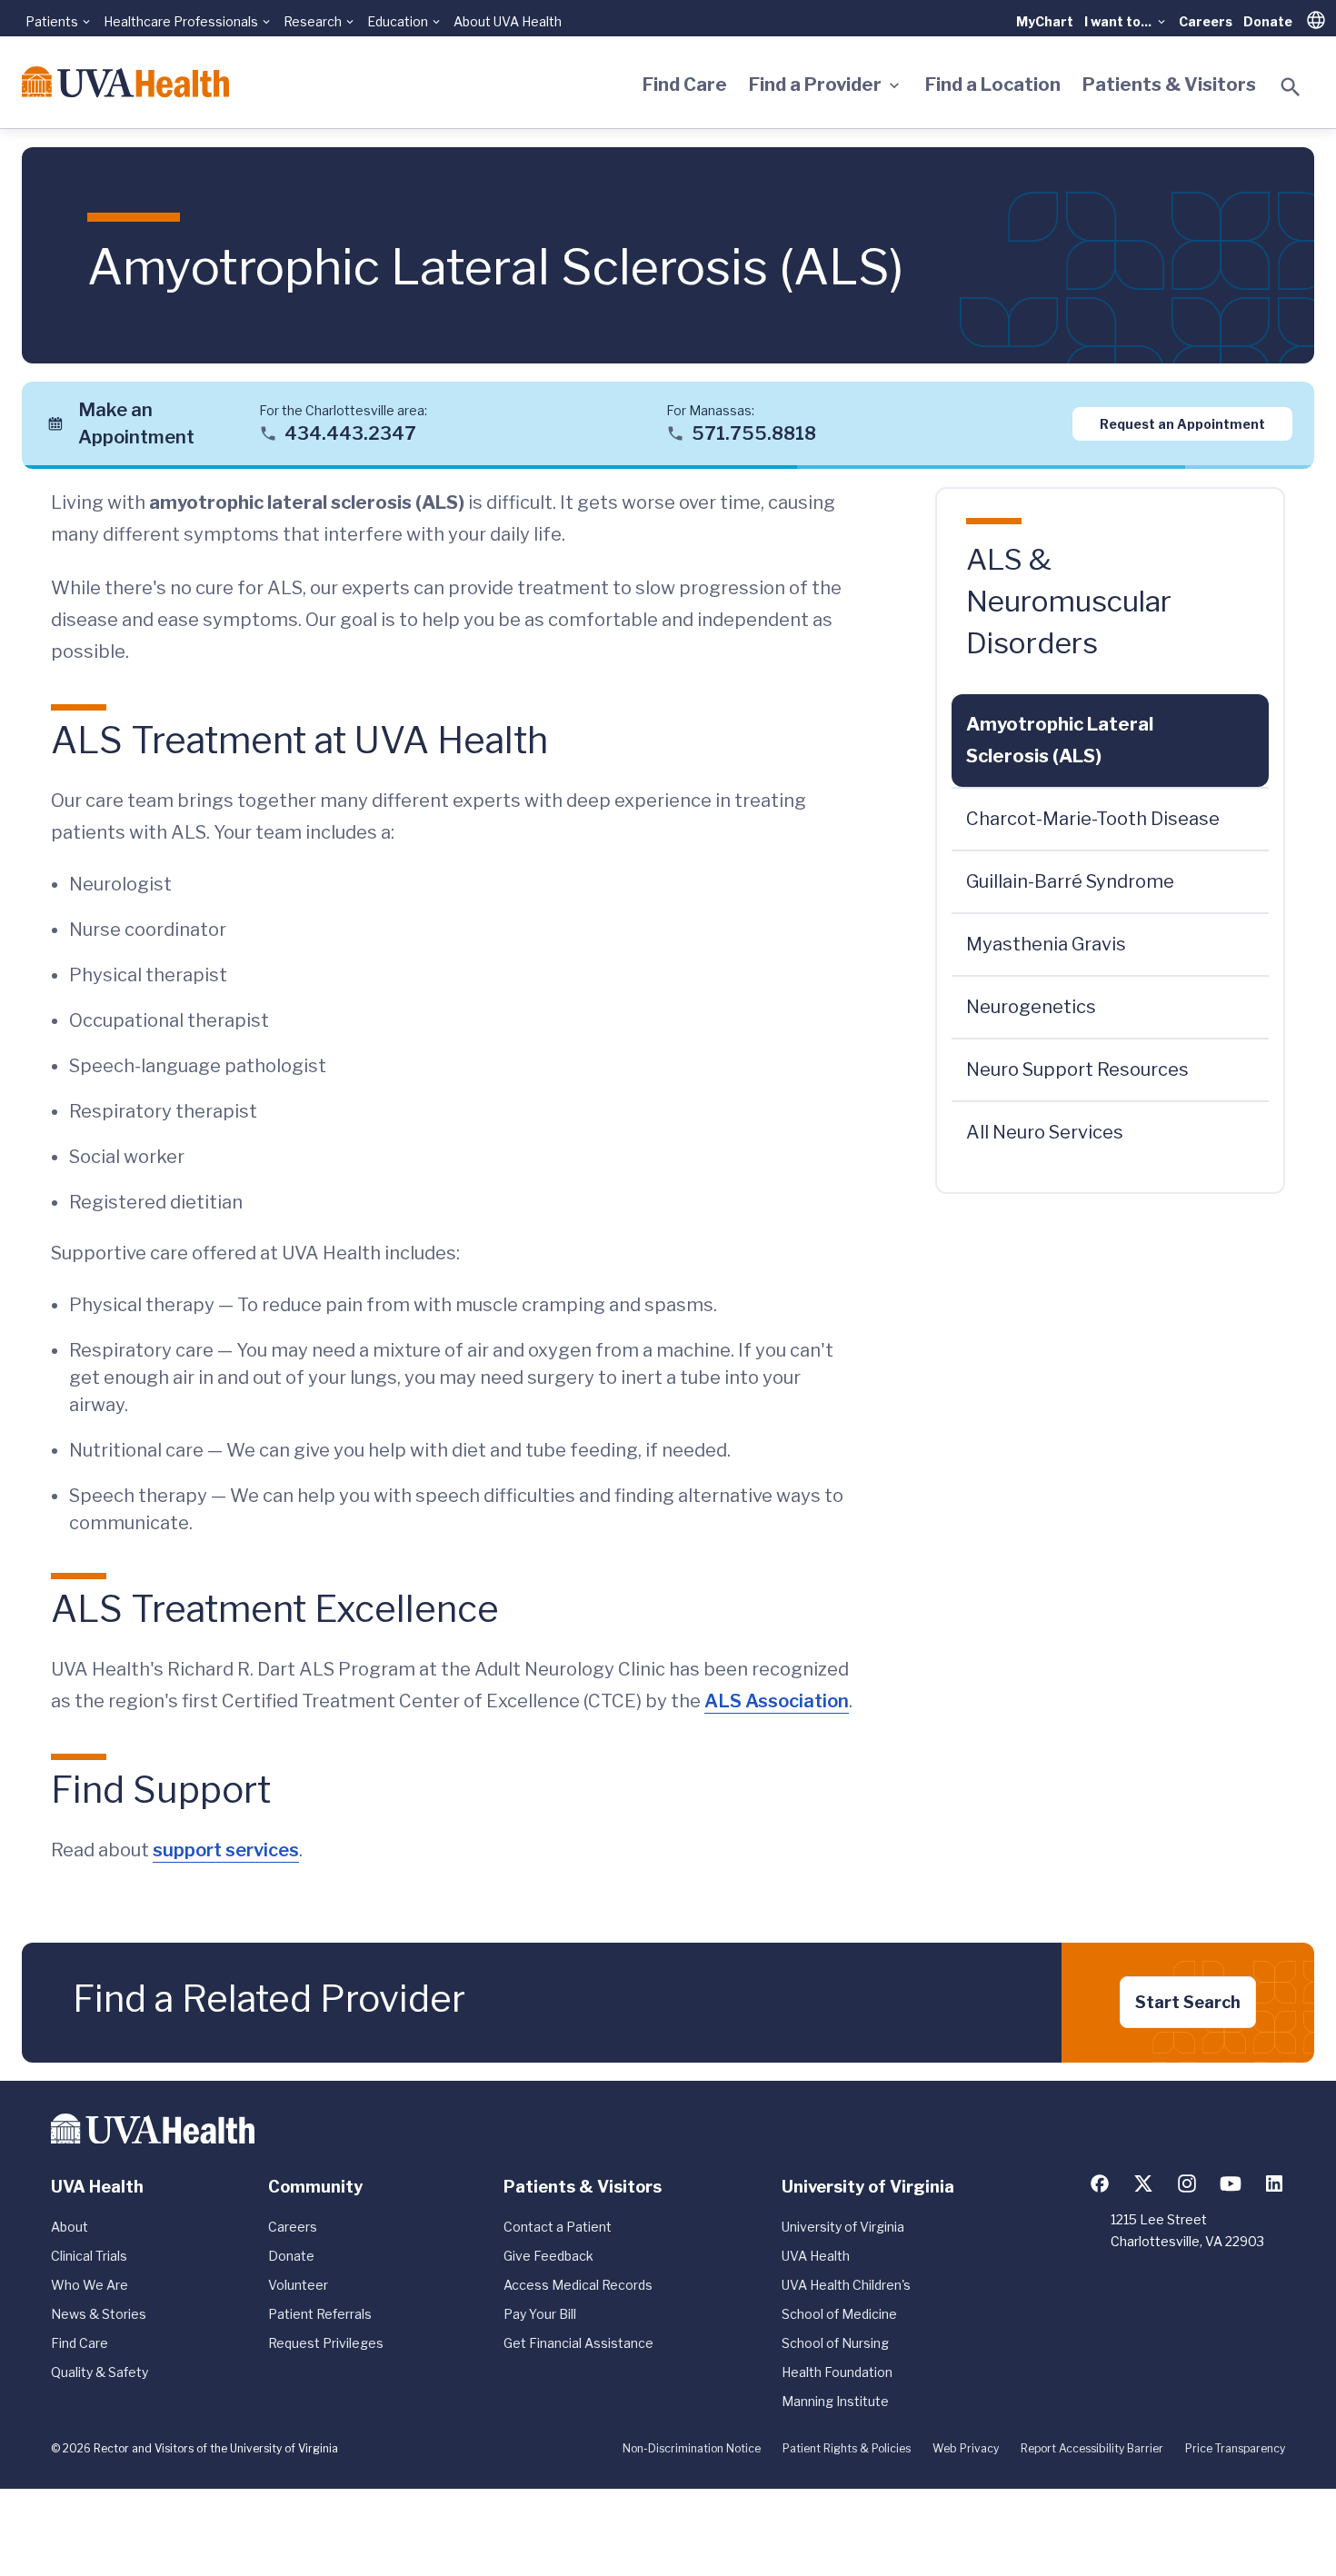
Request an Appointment (1182, 423)
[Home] (125, 82)
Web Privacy (966, 2448)
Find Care (685, 85)
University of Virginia (843, 2227)
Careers (1206, 21)
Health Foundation (837, 2372)
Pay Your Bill (540, 2314)
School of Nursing (835, 2343)
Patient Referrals (320, 2314)
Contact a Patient (558, 2227)
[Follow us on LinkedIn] (1274, 2183)
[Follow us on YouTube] (1231, 2183)
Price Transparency (1235, 2448)
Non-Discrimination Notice (692, 2448)
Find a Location (993, 85)
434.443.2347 (350, 433)
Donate (1268, 21)
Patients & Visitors (1169, 85)
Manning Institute (835, 2401)
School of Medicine (839, 2314)
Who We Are (90, 2285)
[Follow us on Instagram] (1187, 2183)
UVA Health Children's (846, 2285)
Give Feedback (548, 2256)
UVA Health (816, 2256)
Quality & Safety (100, 2372)
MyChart (1045, 21)
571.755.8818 (754, 433)
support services (226, 1850)
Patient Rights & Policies (847, 2448)
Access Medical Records (578, 2285)
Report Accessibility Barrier (1092, 2448)
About (70, 2227)
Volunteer (298, 2285)
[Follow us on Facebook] (1100, 2183)
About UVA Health (508, 21)
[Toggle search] (1291, 87)
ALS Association (777, 1701)
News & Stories (99, 2314)
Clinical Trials (89, 2256)
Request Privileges (326, 2343)
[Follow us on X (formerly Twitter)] (1143, 2183)
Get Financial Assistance (578, 2343)
